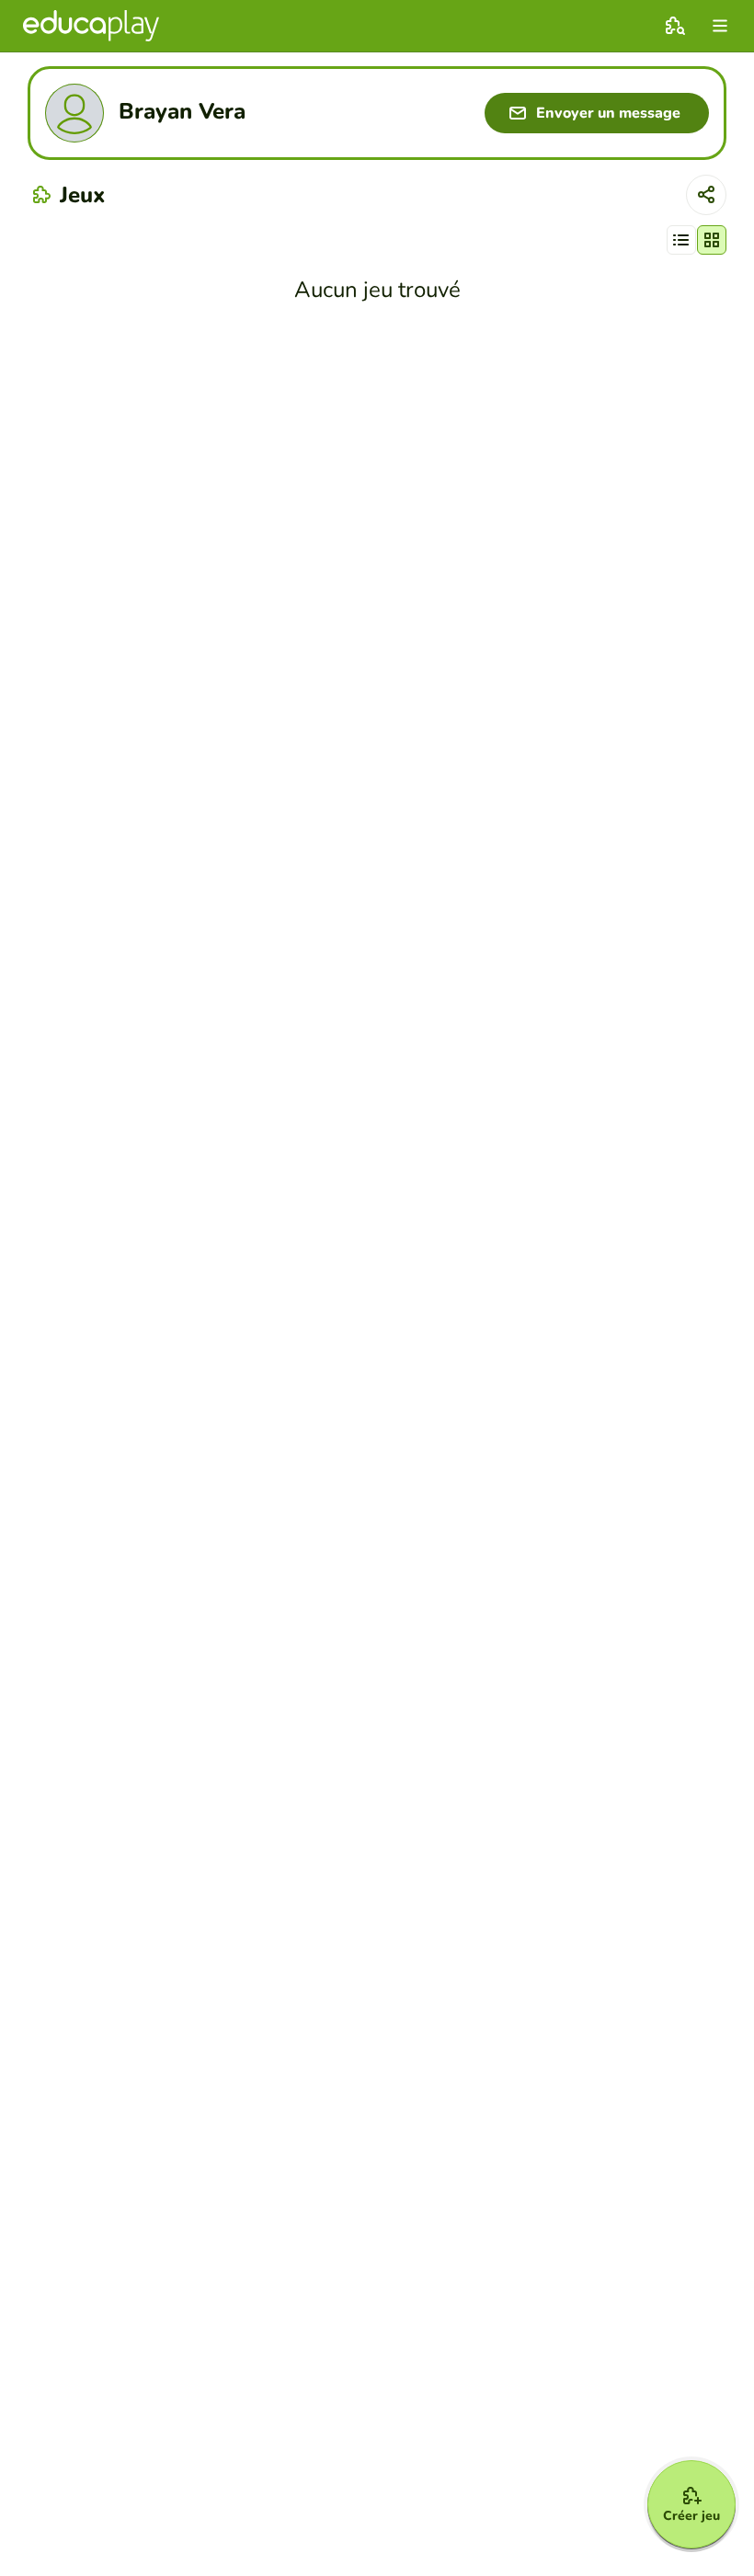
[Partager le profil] (706, 195)
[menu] (720, 26)
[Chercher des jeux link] (675, 26)
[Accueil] (91, 26)
